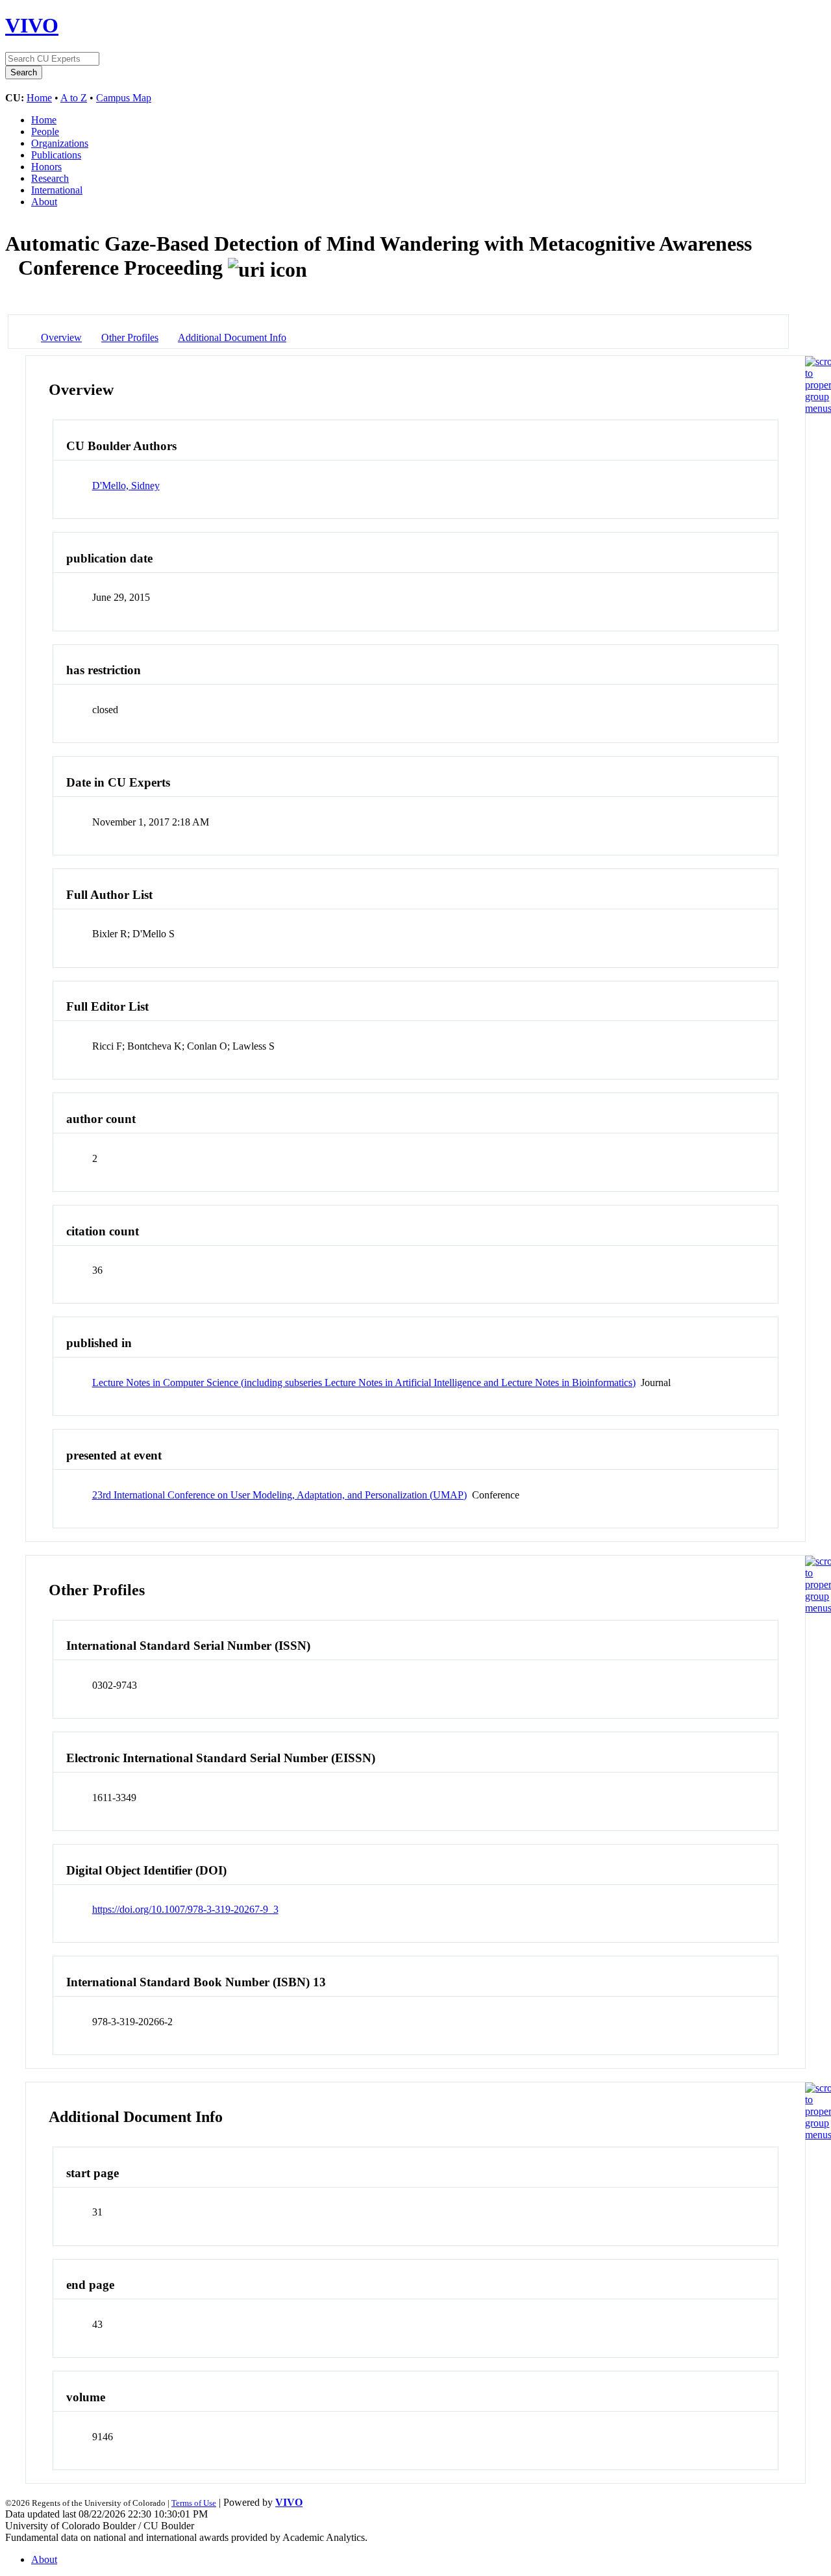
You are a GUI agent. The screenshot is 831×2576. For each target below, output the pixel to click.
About (44, 202)
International (57, 190)
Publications (56, 155)
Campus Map (124, 98)
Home (39, 98)
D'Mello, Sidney (126, 486)
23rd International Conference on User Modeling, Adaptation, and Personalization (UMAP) (279, 1495)
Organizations (60, 143)
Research (50, 178)
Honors (46, 167)
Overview (61, 337)
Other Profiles (130, 337)
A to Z (74, 98)
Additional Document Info (232, 337)
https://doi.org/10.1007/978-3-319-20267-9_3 (185, 1909)
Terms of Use (194, 2503)
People (45, 132)
